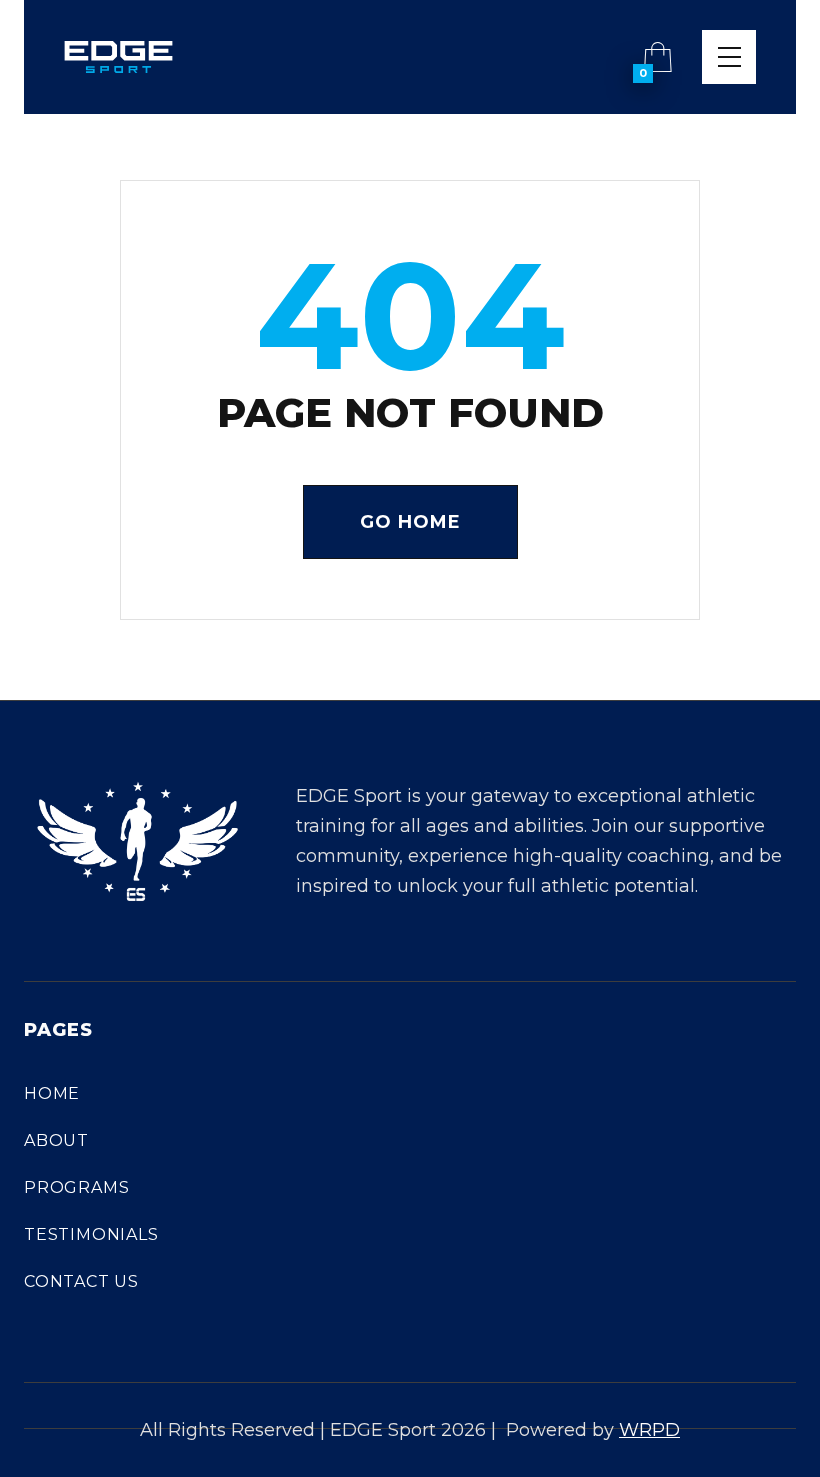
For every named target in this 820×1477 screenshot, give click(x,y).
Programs (76, 1187)
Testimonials (91, 1234)
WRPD (649, 1430)
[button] (658, 57)
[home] (118, 57)
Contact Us (81, 1281)
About (56, 1140)
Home (52, 1093)
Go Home (410, 522)
